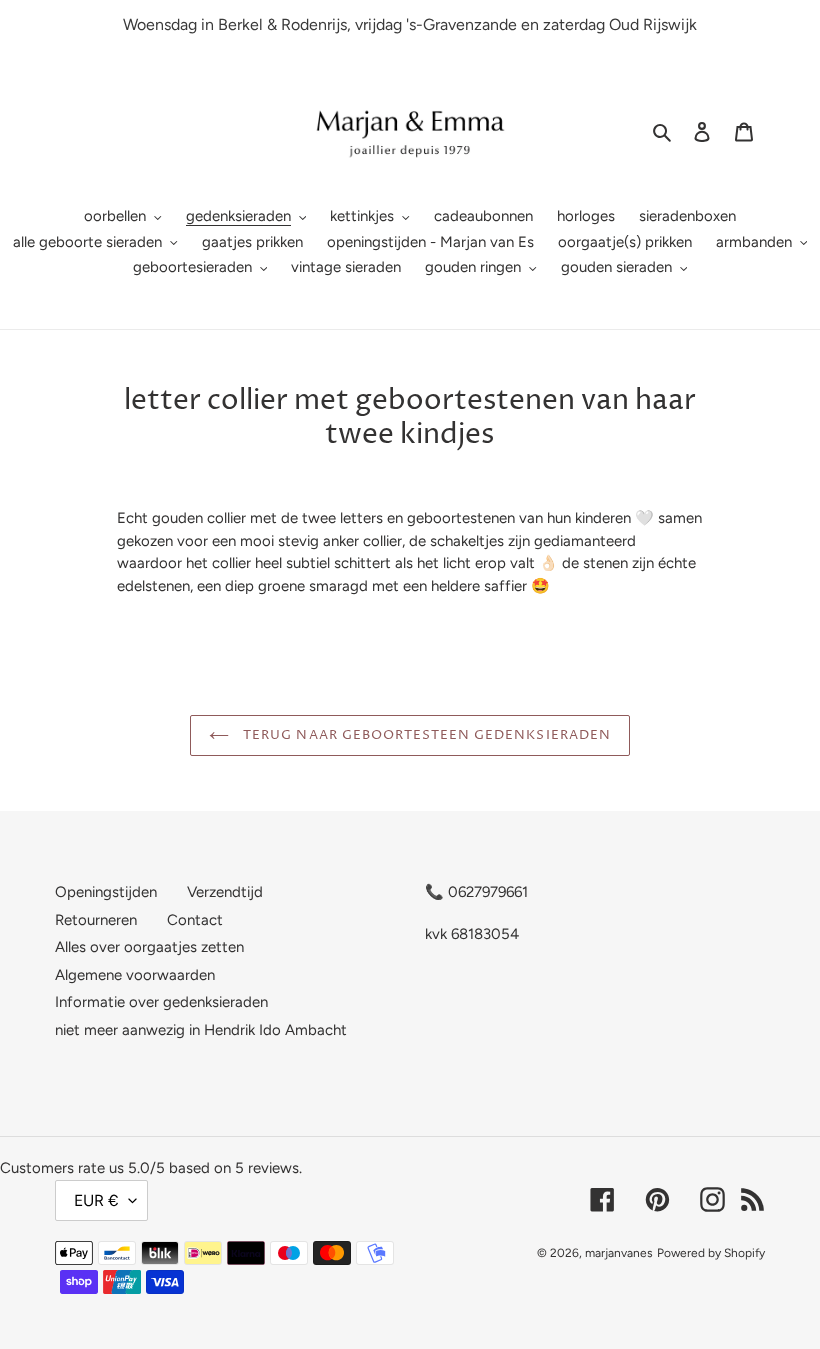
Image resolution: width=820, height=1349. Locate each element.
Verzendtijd (225, 892)
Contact (195, 920)
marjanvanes (619, 1253)
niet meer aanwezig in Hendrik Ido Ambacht (201, 1030)
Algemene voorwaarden (135, 975)
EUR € (96, 1200)
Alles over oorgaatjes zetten (149, 947)
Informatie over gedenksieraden (161, 1002)
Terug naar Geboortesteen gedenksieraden (425, 735)
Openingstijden (106, 892)
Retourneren (96, 920)
